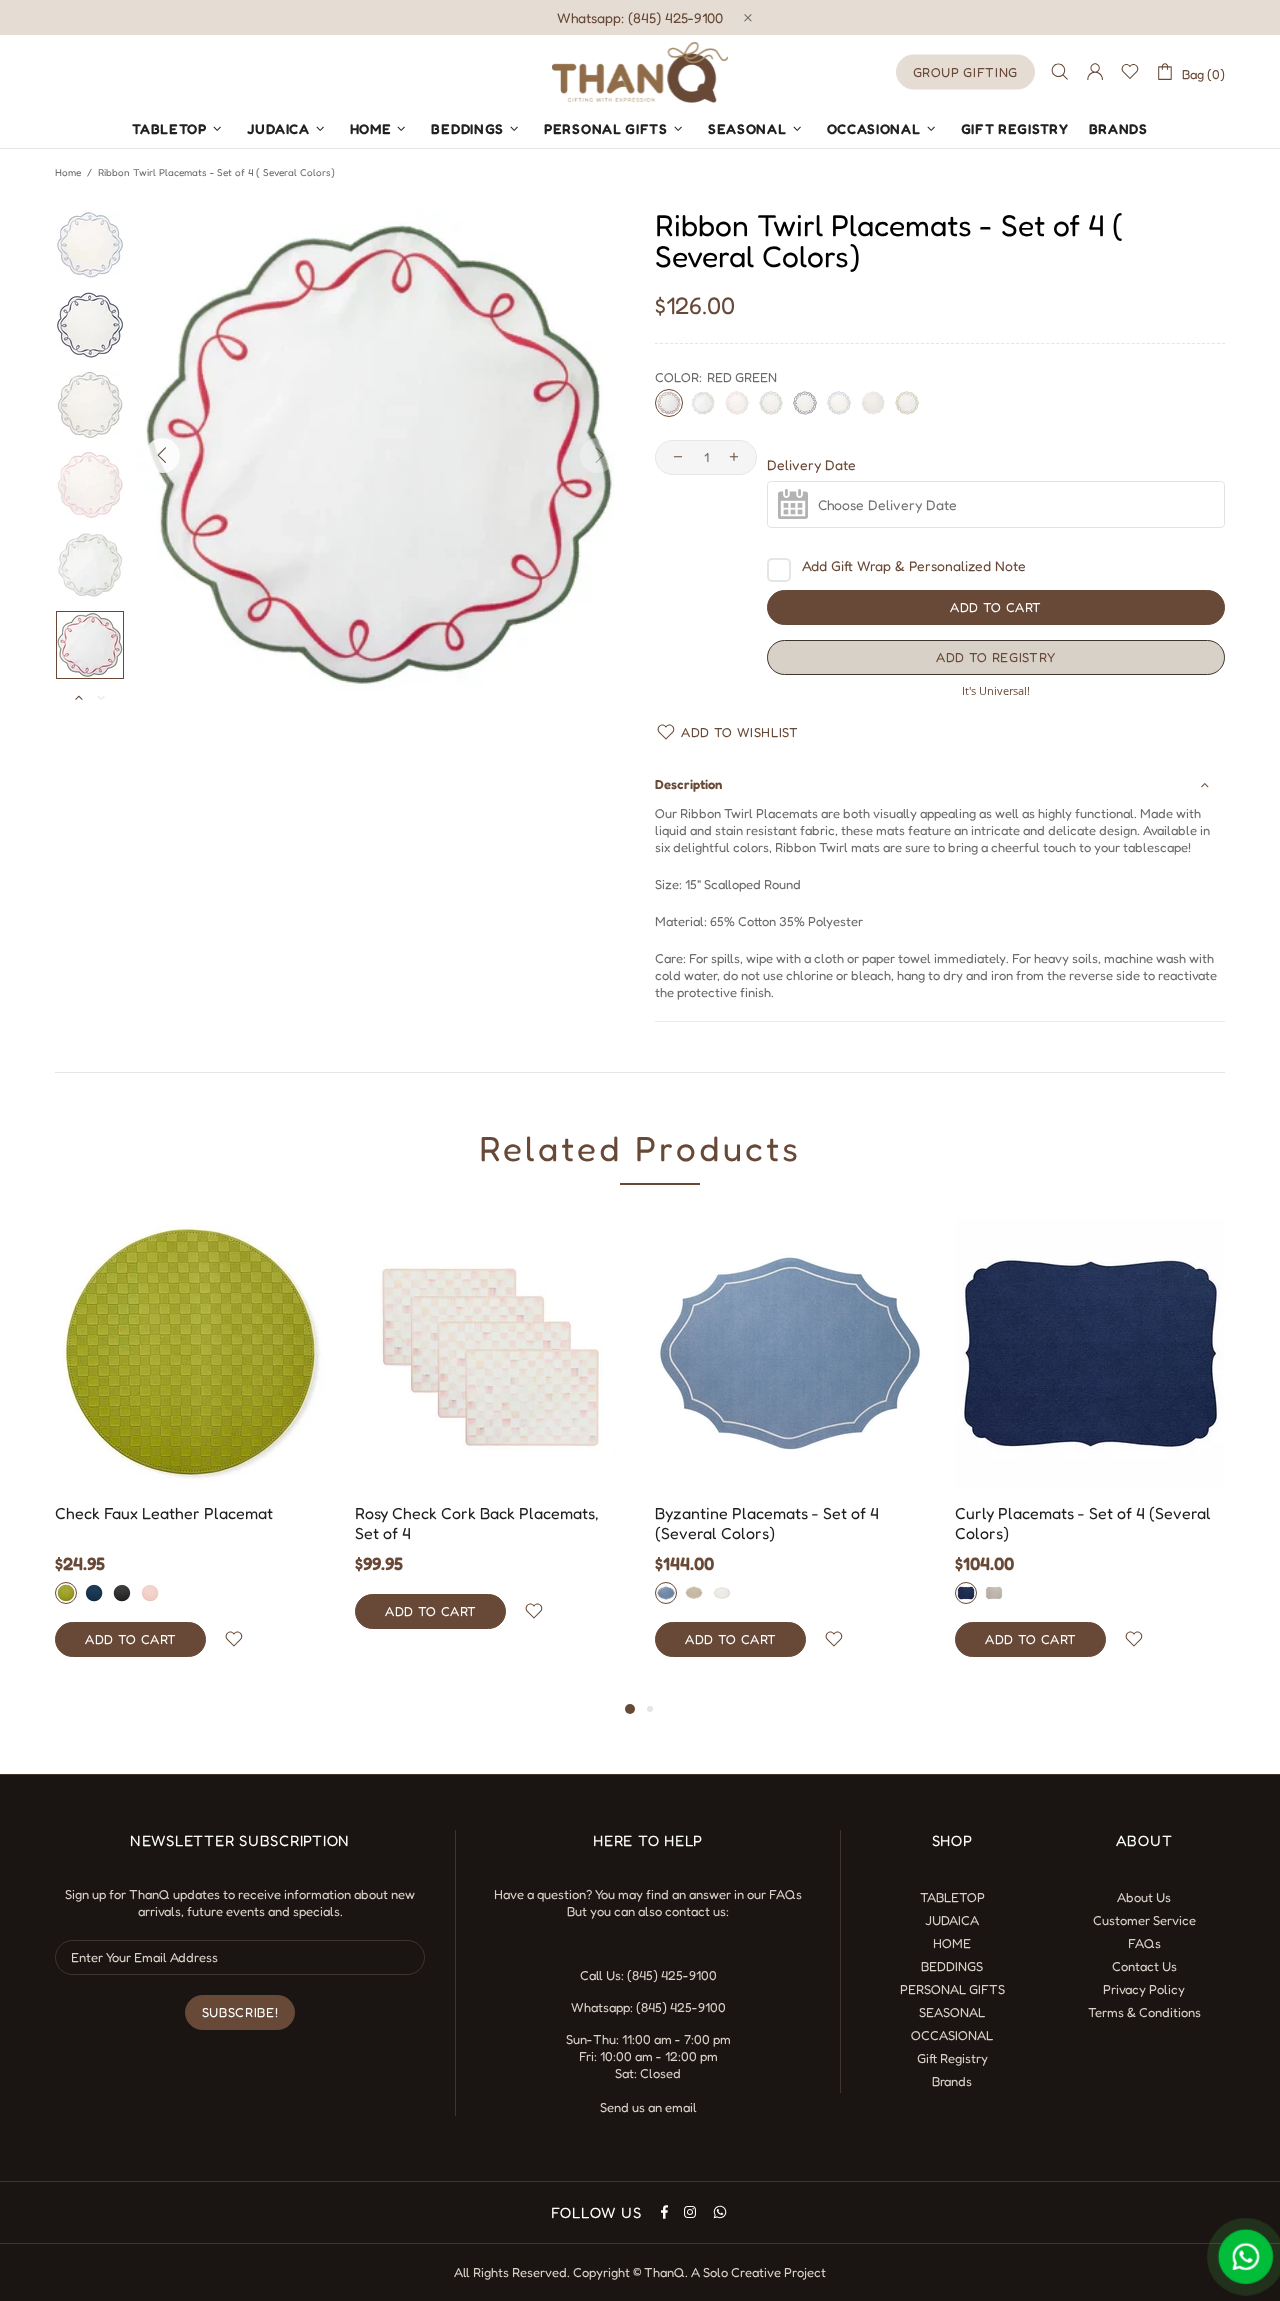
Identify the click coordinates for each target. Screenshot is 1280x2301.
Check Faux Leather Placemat (164, 1513)
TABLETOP (952, 1897)
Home (68, 172)
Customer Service (1144, 1920)
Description (688, 784)
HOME (952, 1943)
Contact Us (1144, 1966)
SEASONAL (952, 2012)
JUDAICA (952, 1920)
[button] (996, 657)
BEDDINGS (952, 1966)
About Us (1144, 1897)
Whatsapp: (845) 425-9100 (640, 17)
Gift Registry (952, 2058)
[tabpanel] (190, 1457)
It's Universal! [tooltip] (996, 690)
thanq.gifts (640, 72)
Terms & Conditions (1144, 2012)
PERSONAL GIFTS (952, 1989)
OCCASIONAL (952, 2035)
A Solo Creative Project (758, 2272)
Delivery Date (811, 465)
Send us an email (648, 2107)
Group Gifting (965, 72)
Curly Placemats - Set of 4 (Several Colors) (1083, 1523)
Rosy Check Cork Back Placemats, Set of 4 (477, 1523)
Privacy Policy (1144, 1989)
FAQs (785, 1894)
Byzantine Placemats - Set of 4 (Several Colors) (767, 1523)
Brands (952, 2081)
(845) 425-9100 (672, 1975)
